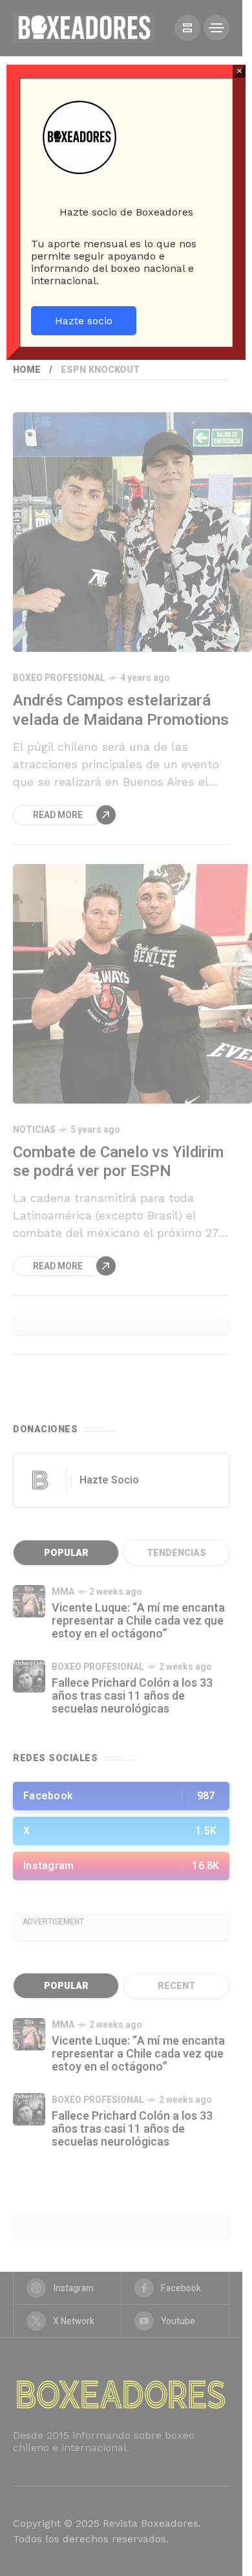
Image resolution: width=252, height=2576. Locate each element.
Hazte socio (84, 321)
